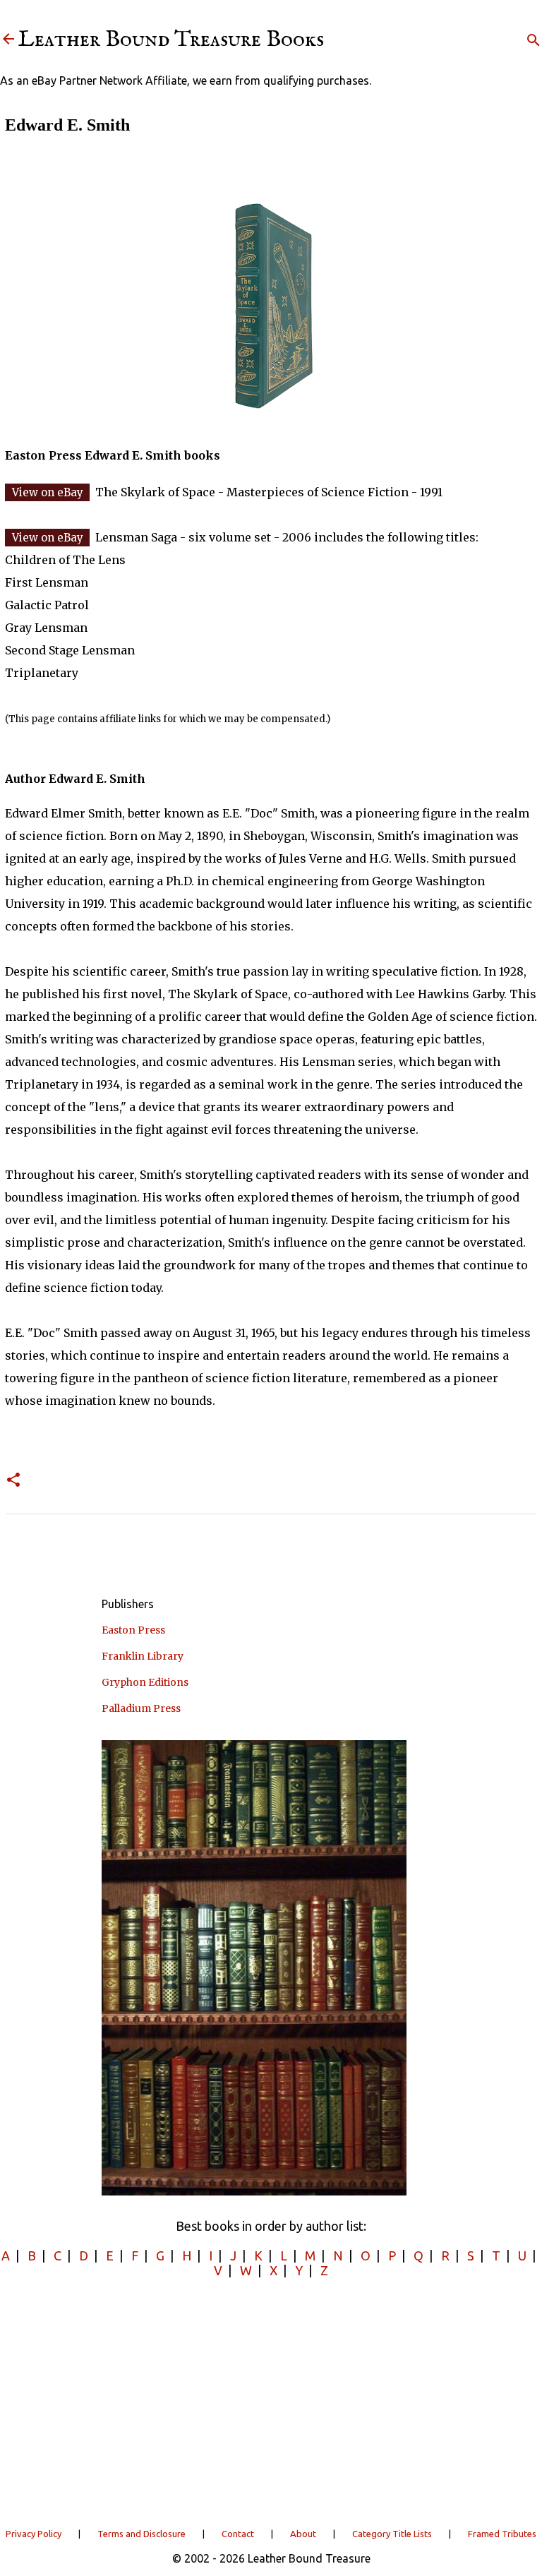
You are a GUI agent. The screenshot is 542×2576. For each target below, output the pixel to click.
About (303, 2534)
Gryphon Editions (145, 1682)
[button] (13, 1481)
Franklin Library (143, 1656)
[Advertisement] (271, 2402)
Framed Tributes (502, 2534)
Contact (238, 2534)
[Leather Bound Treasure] (8, 40)
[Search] (534, 40)
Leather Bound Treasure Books (171, 40)
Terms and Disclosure (141, 2534)
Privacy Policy (34, 2534)
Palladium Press (141, 1708)
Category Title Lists (392, 2534)
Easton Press (133, 1630)
